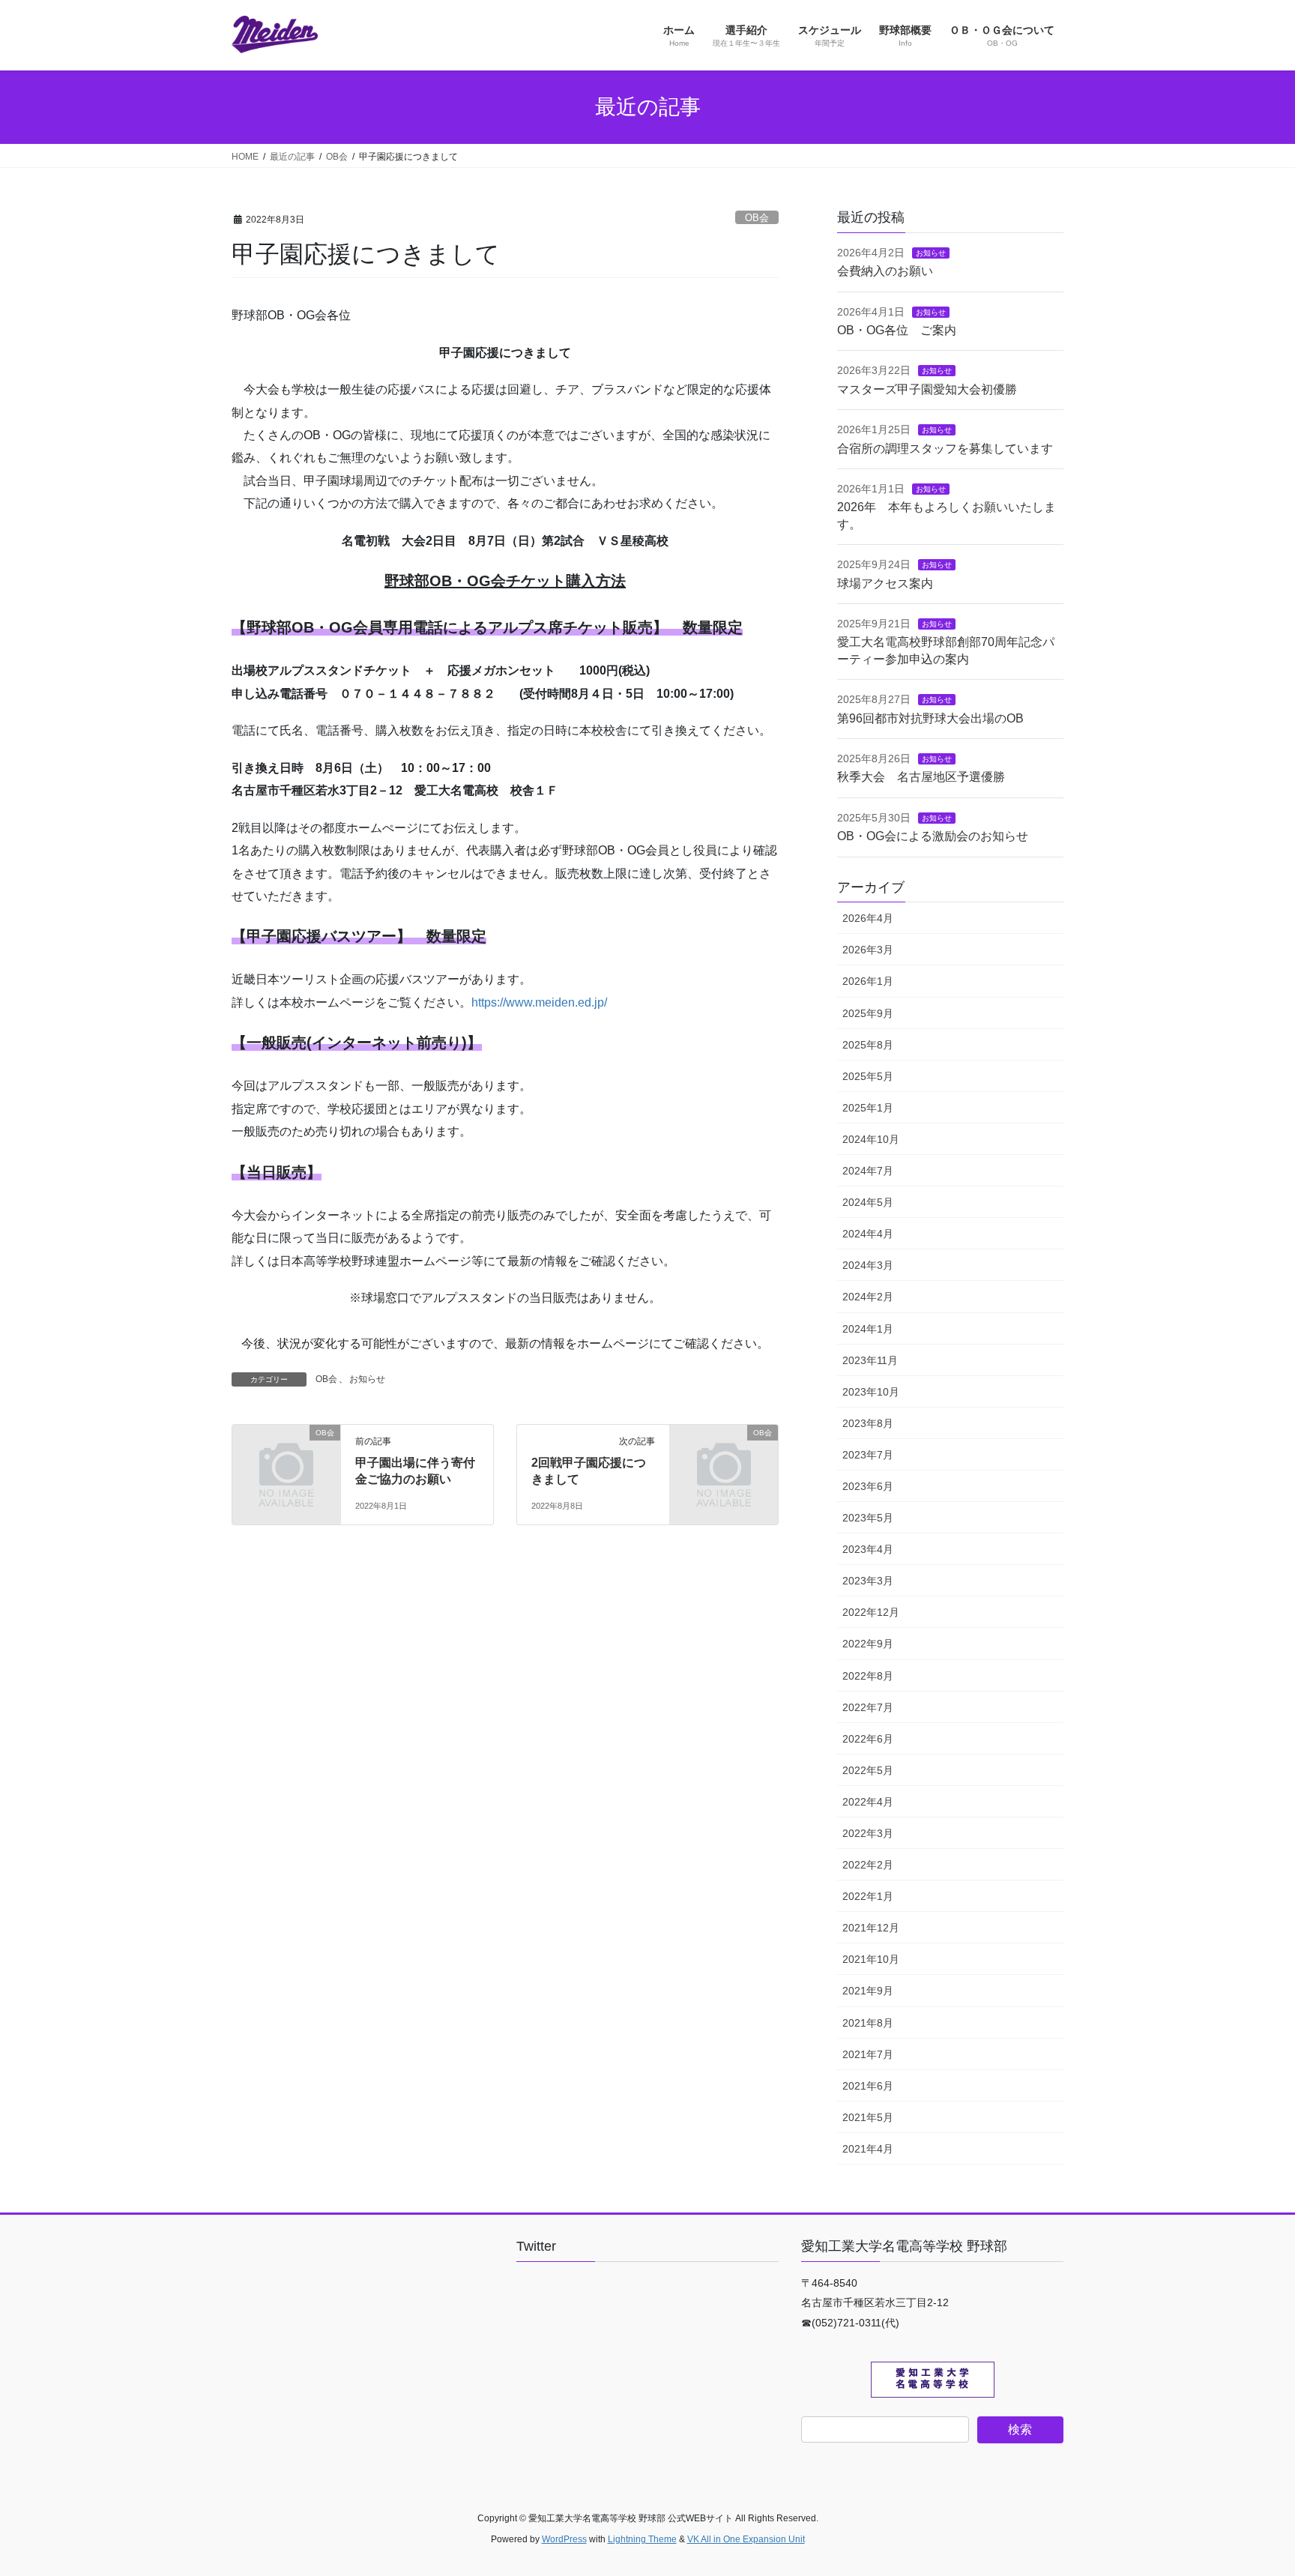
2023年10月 (871, 1392)
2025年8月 (868, 1045)
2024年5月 (868, 1202)
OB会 (757, 218)
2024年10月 (871, 1139)
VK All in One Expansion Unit (746, 2539)
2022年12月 (871, 1612)
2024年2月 (868, 1297)
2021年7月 (868, 2054)
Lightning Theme (642, 2539)
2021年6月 (868, 2086)
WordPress (564, 2539)
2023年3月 (868, 1581)
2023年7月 (868, 1455)
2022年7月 (868, 1707)
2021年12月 (871, 1928)
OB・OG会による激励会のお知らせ (933, 836)
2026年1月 (868, 981)
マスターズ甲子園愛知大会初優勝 (927, 389)
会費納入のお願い (885, 271)
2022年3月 (868, 1833)
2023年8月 (868, 1423)
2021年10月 (871, 1959)
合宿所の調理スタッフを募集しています (945, 449)
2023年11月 (870, 1360)
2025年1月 (868, 1108)
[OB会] (286, 1457)
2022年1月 (868, 1896)
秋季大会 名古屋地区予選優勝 (921, 777)
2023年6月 (868, 1486)
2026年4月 (868, 918)
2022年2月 (868, 1865)
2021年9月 (868, 1991)
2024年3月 (868, 1265)
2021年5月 (868, 2117)
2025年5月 (868, 1076)
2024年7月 (868, 1171)
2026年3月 (868, 950)
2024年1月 (868, 1329)
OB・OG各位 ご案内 (897, 330)
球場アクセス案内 (885, 583)
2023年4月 (868, 1549)
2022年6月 (868, 1739)
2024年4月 (868, 1234)
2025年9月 (868, 1013)
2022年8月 (868, 1676)
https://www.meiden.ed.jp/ (539, 1002)
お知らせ (367, 1379)
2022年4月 (868, 1802)
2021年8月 (868, 2023)
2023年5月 (868, 1518)
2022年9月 (868, 1644)
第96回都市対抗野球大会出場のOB (930, 718)
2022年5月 (868, 1770)
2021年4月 (868, 2149)
